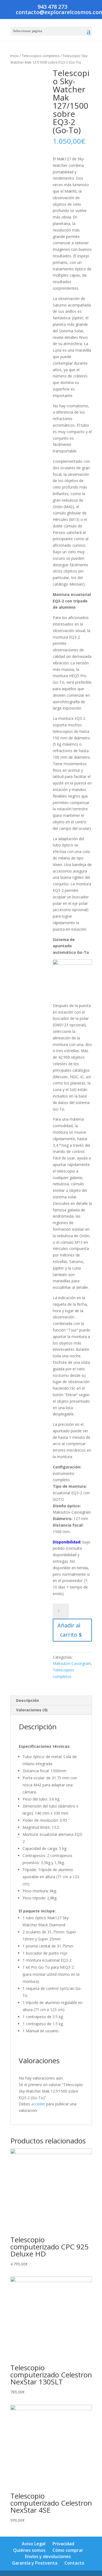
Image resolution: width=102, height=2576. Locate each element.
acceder (38, 2104)
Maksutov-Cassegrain (72, 1663)
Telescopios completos (41, 56)
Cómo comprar (68, 2550)
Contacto (74, 2563)
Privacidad (63, 2544)
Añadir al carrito (69, 1630)
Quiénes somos (29, 2550)
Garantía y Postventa (35, 2563)
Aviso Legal (34, 2544)
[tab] (51, 1701)
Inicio (15, 56)
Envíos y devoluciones (48, 2556)
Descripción (27, 1700)
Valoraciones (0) (32, 1710)
